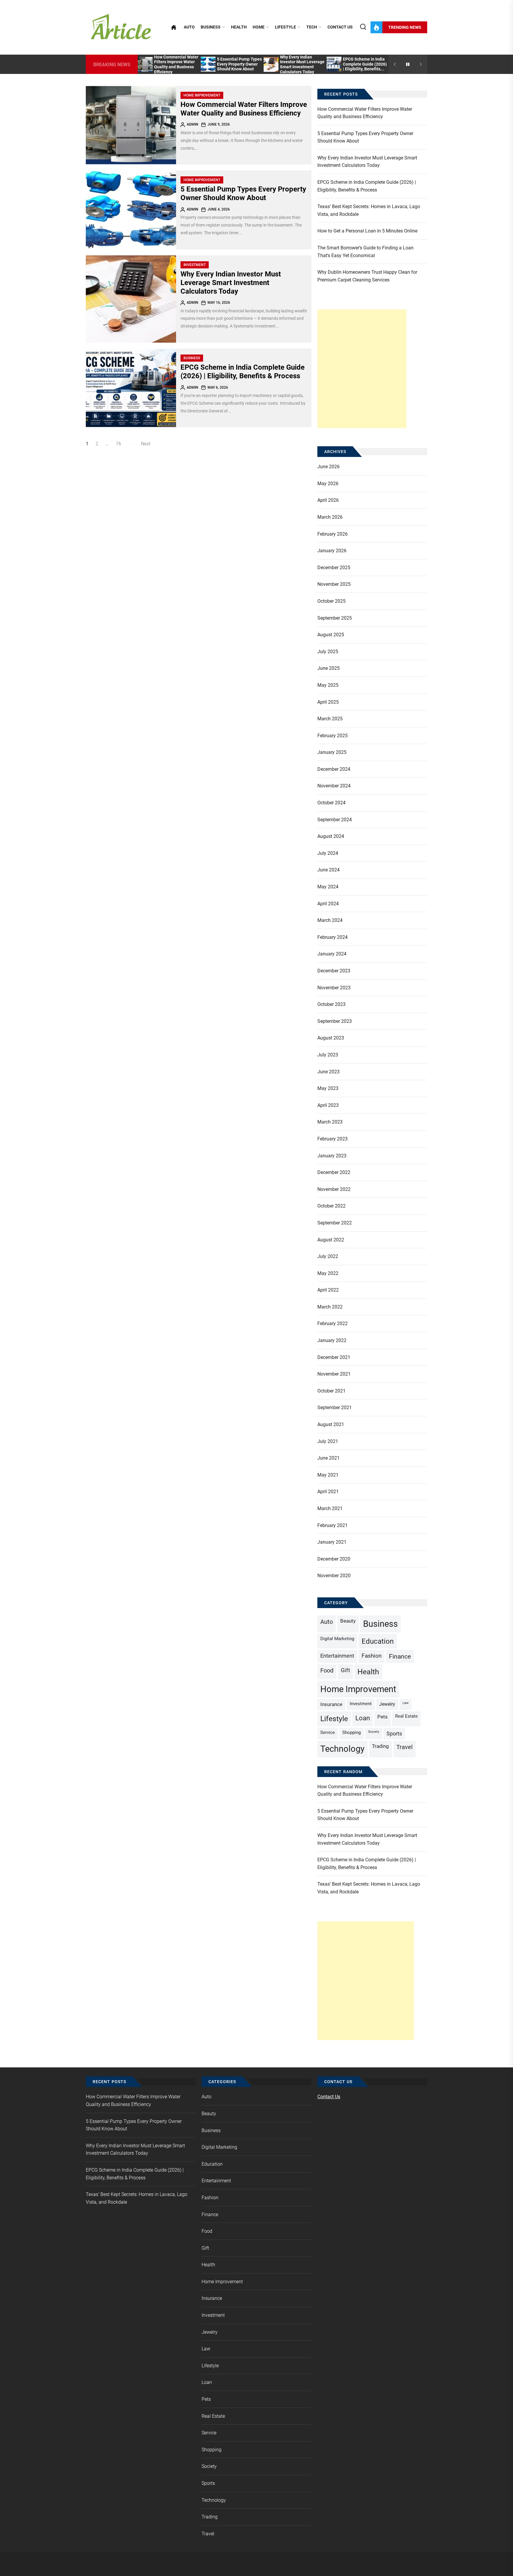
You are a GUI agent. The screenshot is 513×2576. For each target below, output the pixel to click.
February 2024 (332, 937)
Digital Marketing (337, 1639)
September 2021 (335, 1408)
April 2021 (328, 1492)
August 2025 (331, 635)
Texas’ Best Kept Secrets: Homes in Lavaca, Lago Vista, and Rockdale (369, 210)
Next (146, 444)
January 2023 (332, 1156)
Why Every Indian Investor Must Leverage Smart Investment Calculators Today (302, 64)
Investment (195, 265)
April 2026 (328, 500)
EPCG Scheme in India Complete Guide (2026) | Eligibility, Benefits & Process (243, 372)
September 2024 (335, 820)
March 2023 (330, 1122)
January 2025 (332, 752)
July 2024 (328, 853)
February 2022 (332, 1323)
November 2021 (334, 1374)
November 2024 (334, 786)
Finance (400, 1656)
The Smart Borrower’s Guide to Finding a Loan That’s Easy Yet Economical (365, 252)
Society (374, 1732)
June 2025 (328, 668)
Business (211, 27)
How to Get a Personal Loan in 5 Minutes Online (367, 231)
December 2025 (334, 568)
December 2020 (334, 1559)
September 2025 (335, 618)
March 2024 (330, 920)
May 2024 (328, 887)
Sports (394, 1734)
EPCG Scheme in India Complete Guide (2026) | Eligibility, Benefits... (365, 64)
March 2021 (330, 1508)
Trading (380, 1746)
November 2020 (334, 1576)
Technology (342, 1749)
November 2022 (334, 1189)
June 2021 (328, 1458)
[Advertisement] (362, 369)
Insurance (331, 1704)
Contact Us (340, 27)
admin (193, 124)
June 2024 (328, 870)
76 (118, 444)
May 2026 (328, 484)
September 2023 (335, 1021)
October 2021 (331, 1391)
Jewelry (387, 1704)
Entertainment (337, 1656)
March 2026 (330, 517)
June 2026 (328, 467)
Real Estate (406, 1716)
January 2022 (332, 1340)
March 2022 (330, 1307)
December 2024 (334, 769)
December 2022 (334, 1172)
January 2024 (332, 954)
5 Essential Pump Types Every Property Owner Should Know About (239, 64)
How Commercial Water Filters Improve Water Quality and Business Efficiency (176, 64)
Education (378, 1641)
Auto (189, 27)
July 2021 (328, 1441)
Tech (312, 27)
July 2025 (328, 652)
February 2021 (332, 1525)
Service (328, 1732)
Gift (345, 1670)
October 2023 (331, 1004)
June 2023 (328, 1072)
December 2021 (334, 1357)
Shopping (351, 1732)
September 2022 (335, 1223)
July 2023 (328, 1055)
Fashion (372, 1656)
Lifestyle (285, 27)
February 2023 (332, 1139)
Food (327, 1671)
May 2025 (328, 685)
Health (239, 27)
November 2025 (334, 584)
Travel (404, 1747)
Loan (363, 1718)
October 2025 (331, 601)
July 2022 (328, 1256)
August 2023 (331, 1038)
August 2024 (331, 836)
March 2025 (330, 719)
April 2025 (328, 702)
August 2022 (331, 1240)
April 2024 (328, 904)
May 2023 (328, 1088)
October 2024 (331, 803)
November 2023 (334, 988)
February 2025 (332, 736)
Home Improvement (202, 95)
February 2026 (332, 534)
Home (259, 27)
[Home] (174, 27)
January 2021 (332, 1542)
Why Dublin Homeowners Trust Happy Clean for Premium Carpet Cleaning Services (367, 276)
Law (406, 1703)
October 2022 (331, 1206)
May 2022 (328, 1273)
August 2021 (331, 1424)
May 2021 (328, 1475)
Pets (383, 1717)
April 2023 (328, 1105)
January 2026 (332, 551)
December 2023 (334, 971)
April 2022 (328, 1290)
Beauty (348, 1621)
